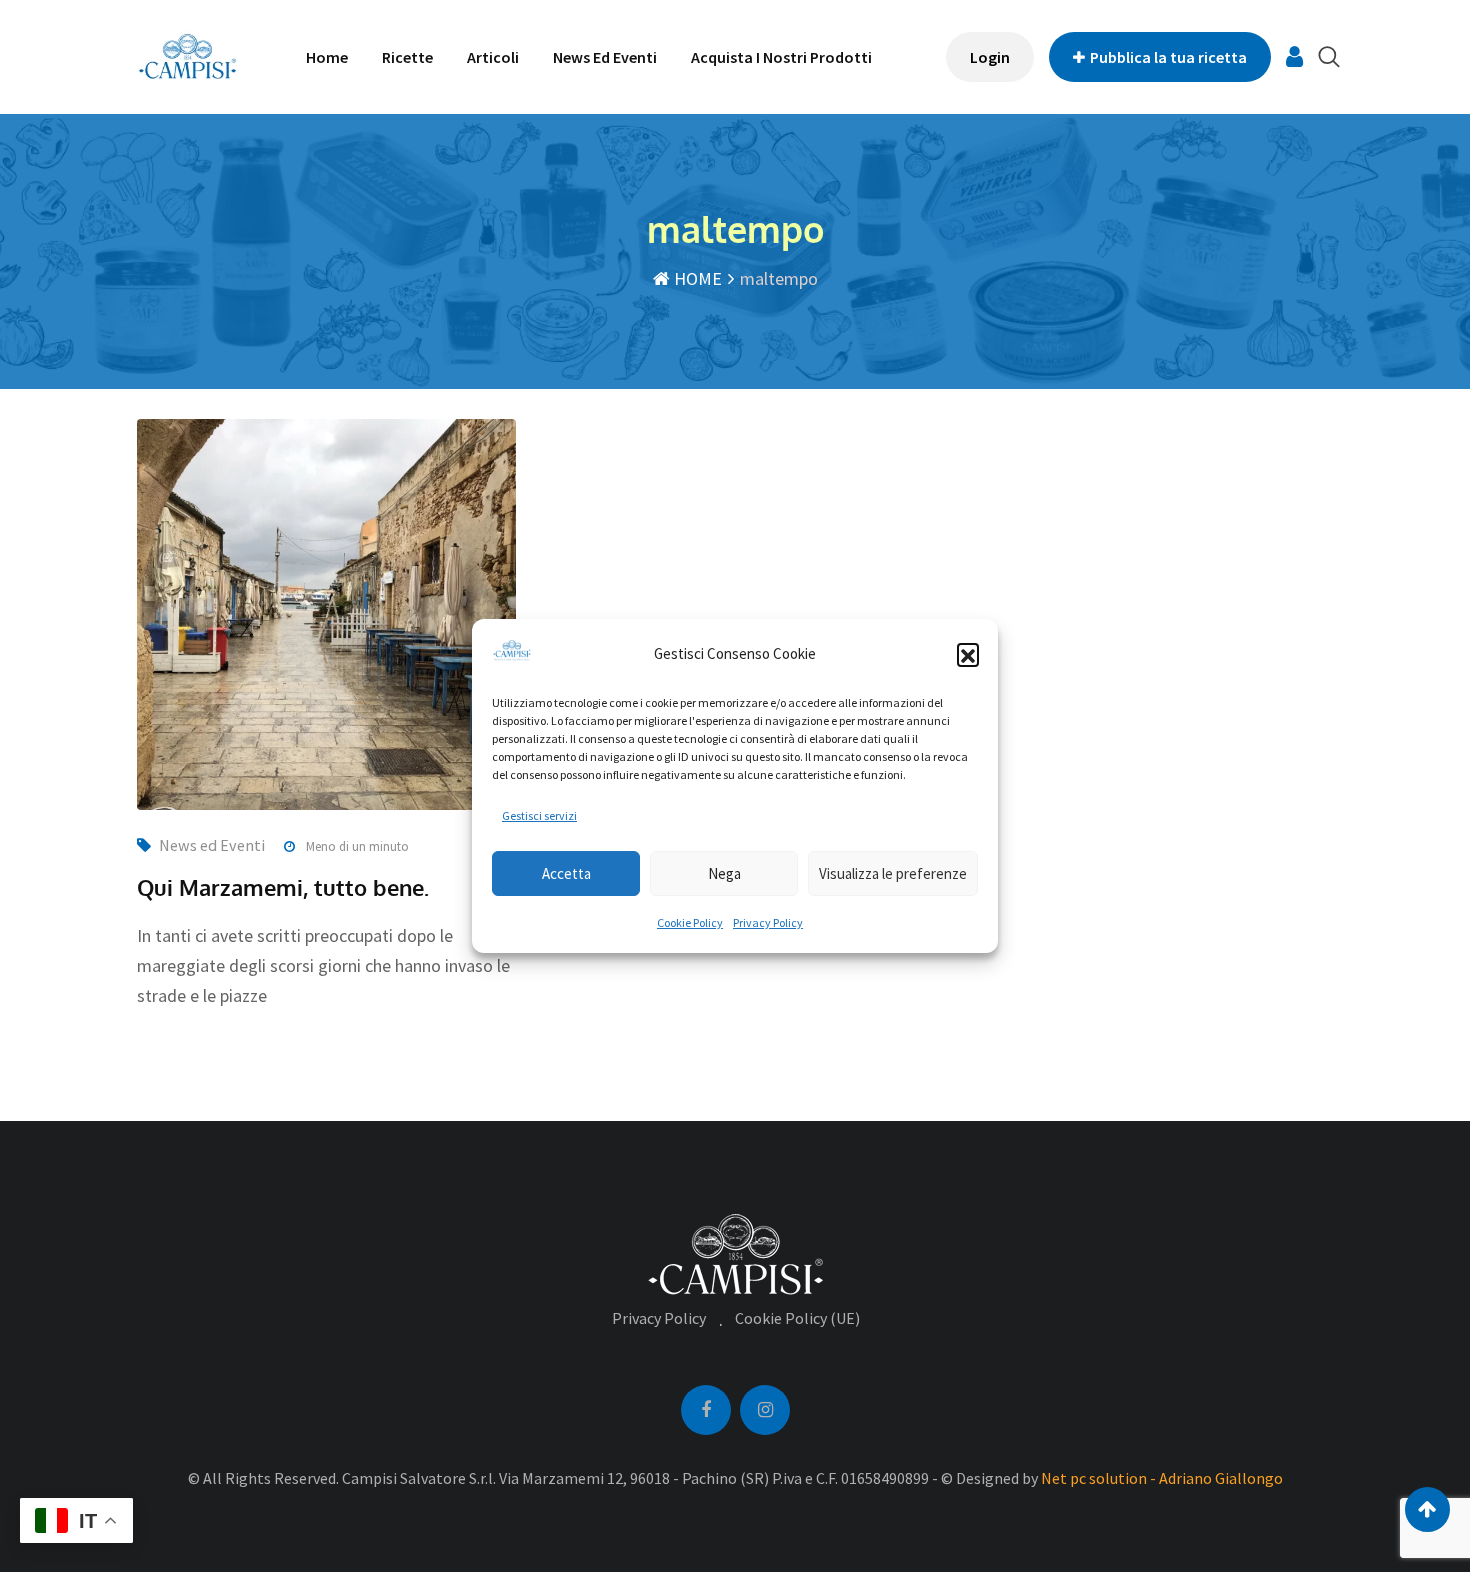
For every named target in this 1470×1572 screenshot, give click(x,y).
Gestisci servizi (539, 815)
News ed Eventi (605, 57)
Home (327, 57)
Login (990, 57)
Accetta (566, 873)
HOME (696, 278)
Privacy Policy (768, 922)
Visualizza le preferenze (893, 873)
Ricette (407, 57)
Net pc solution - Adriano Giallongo (1162, 1478)
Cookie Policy (690, 922)
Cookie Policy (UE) (797, 1318)
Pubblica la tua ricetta (1168, 57)
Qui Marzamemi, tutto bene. (283, 887)
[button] (968, 654)
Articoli (493, 57)
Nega (724, 873)
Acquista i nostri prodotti (781, 57)
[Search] (1329, 56)
